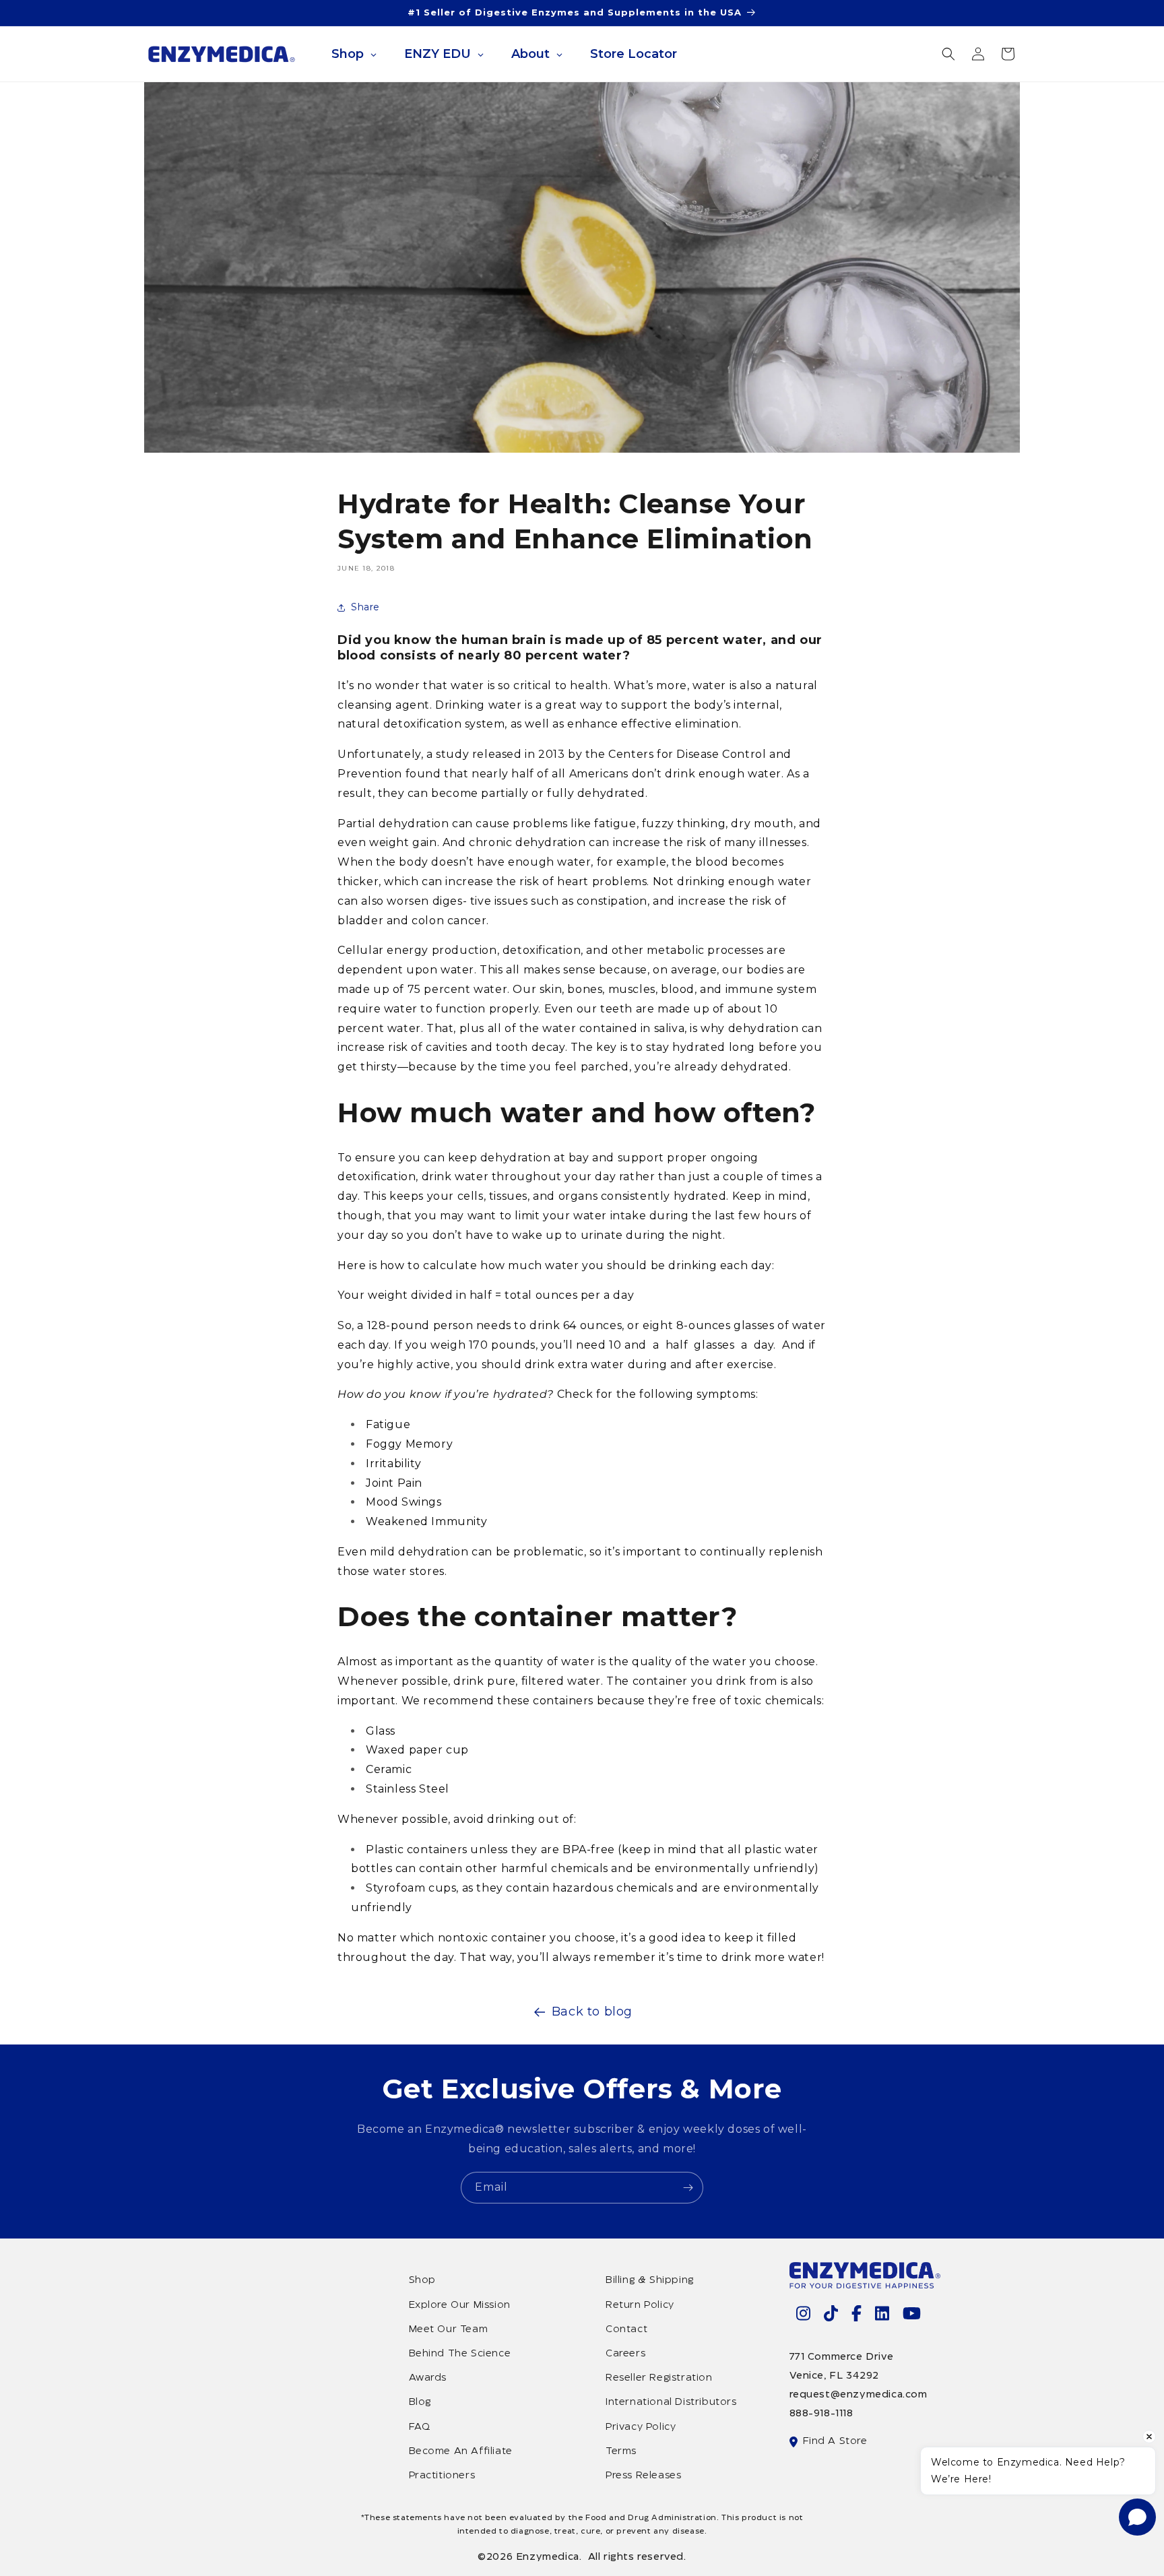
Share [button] (365, 607)
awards (428, 2378)
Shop (422, 2280)
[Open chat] (1137, 2517)
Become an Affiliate (461, 2451)
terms (621, 2451)
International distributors (671, 2402)
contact (626, 2329)
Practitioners (442, 2476)
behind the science (460, 2354)
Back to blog (592, 2011)
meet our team (449, 2329)
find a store (835, 2441)
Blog (420, 2402)
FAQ (420, 2427)
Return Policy (640, 2305)
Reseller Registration (659, 2378)
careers (625, 2354)
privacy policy (641, 2427)
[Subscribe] (688, 2188)
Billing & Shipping (650, 2280)
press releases (643, 2476)
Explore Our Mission (460, 2305)
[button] (948, 54)
